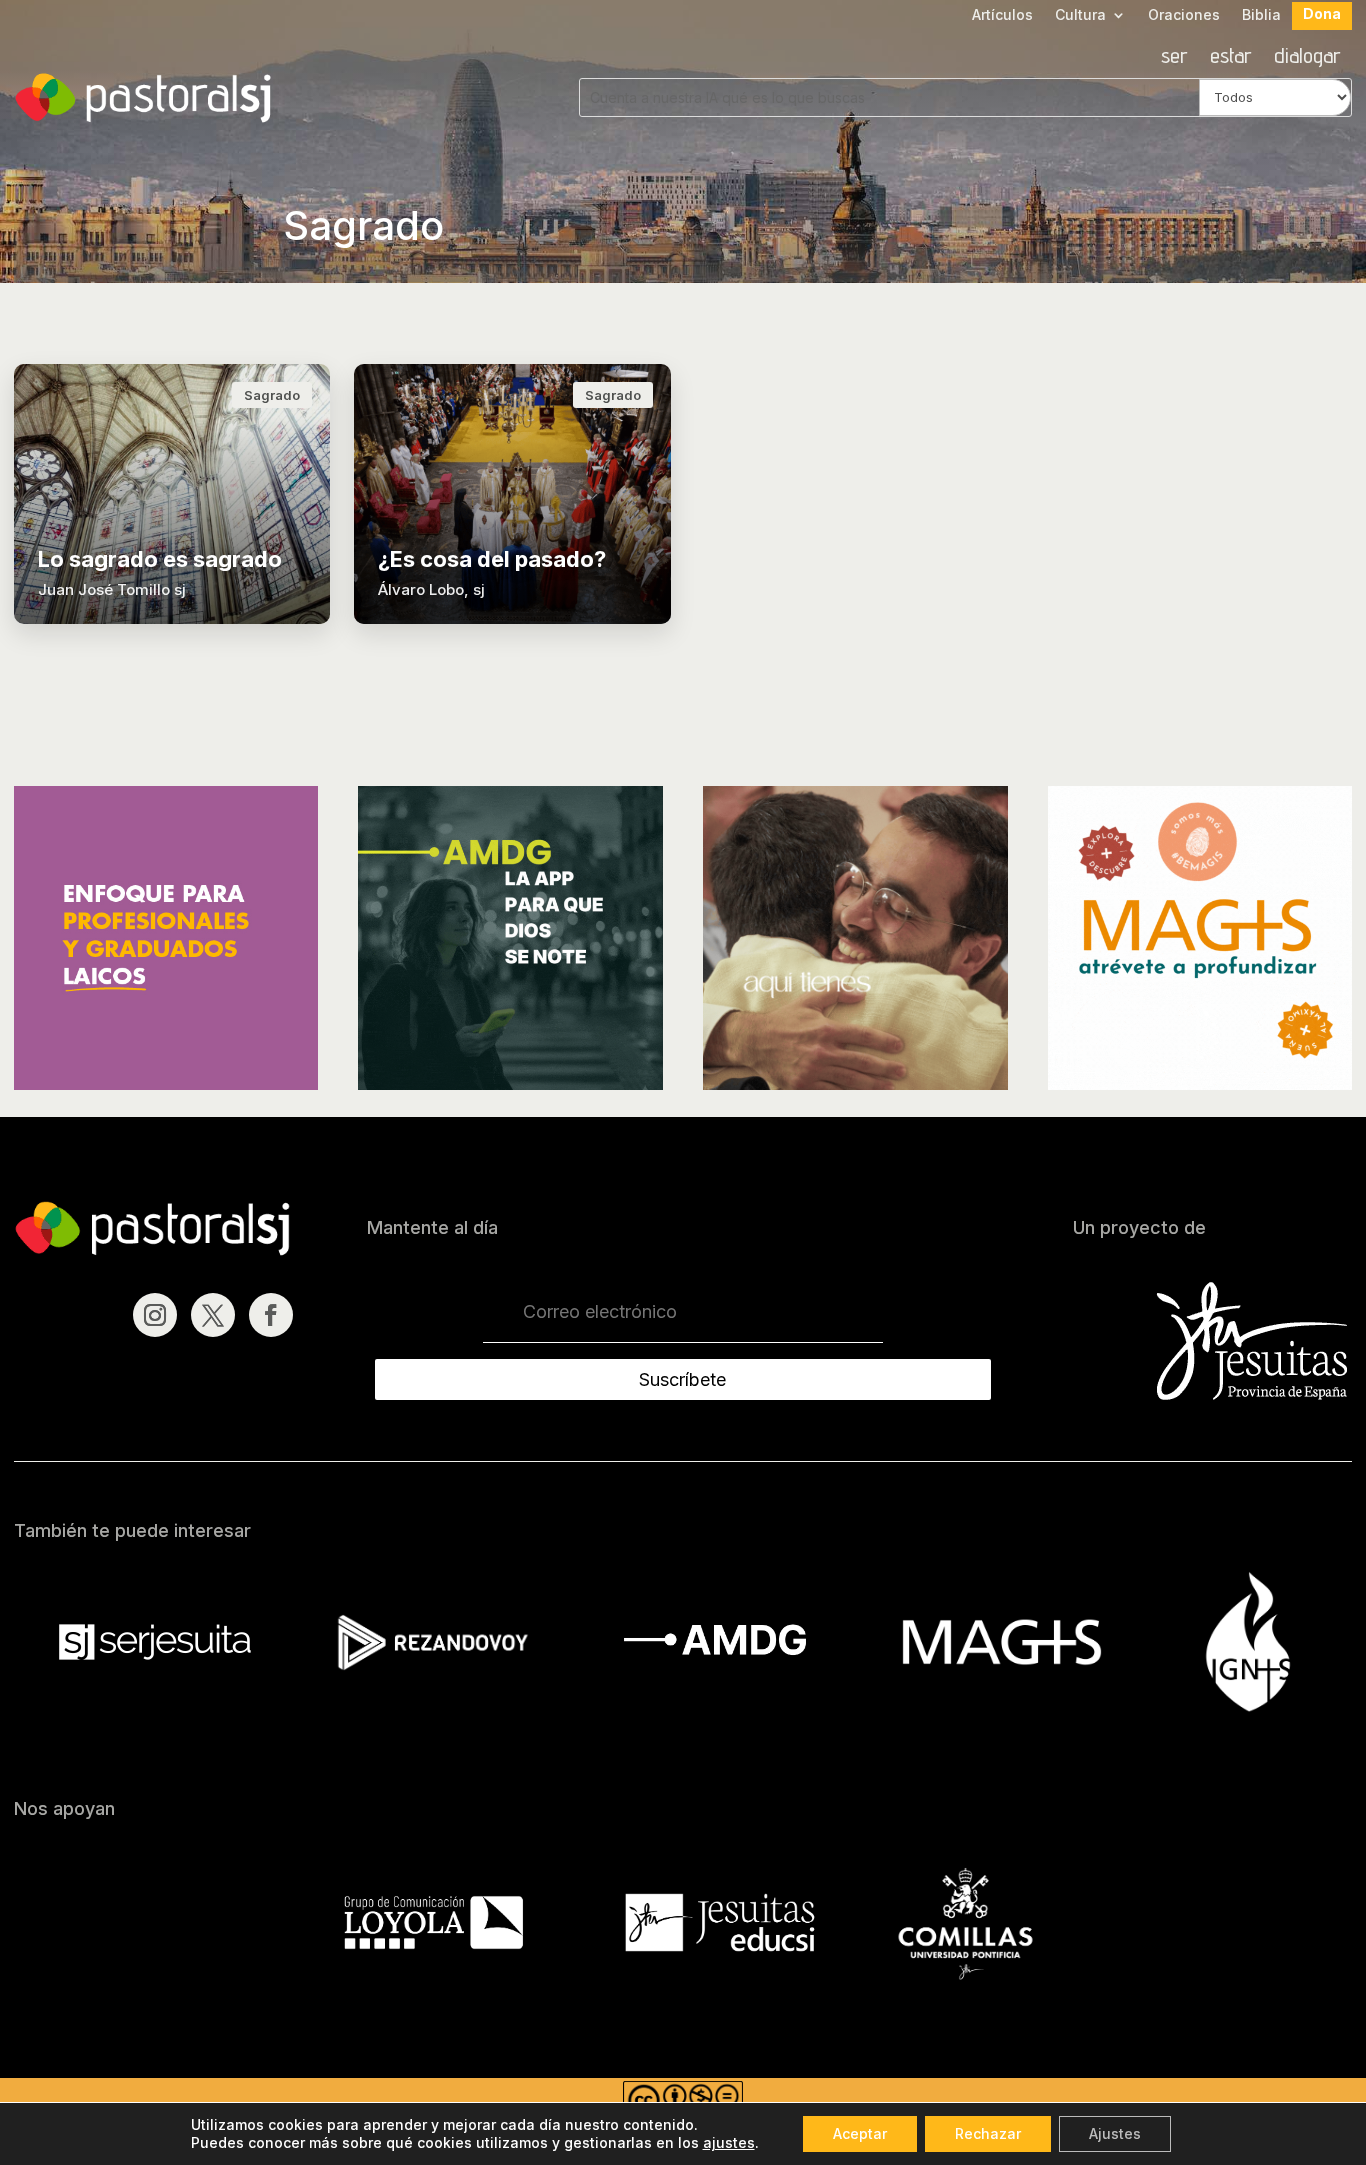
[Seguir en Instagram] (155, 1315)
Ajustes (1115, 2133)
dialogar (1307, 58)
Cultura (1080, 15)
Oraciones (1184, 15)
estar (1231, 58)
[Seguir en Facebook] (271, 1315)
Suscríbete (682, 1379)
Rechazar (988, 2133)
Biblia (1261, 15)
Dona (1322, 14)
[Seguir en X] (213, 1315)
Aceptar (860, 2133)
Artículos (1002, 15)
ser (1174, 58)
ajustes (729, 2142)
